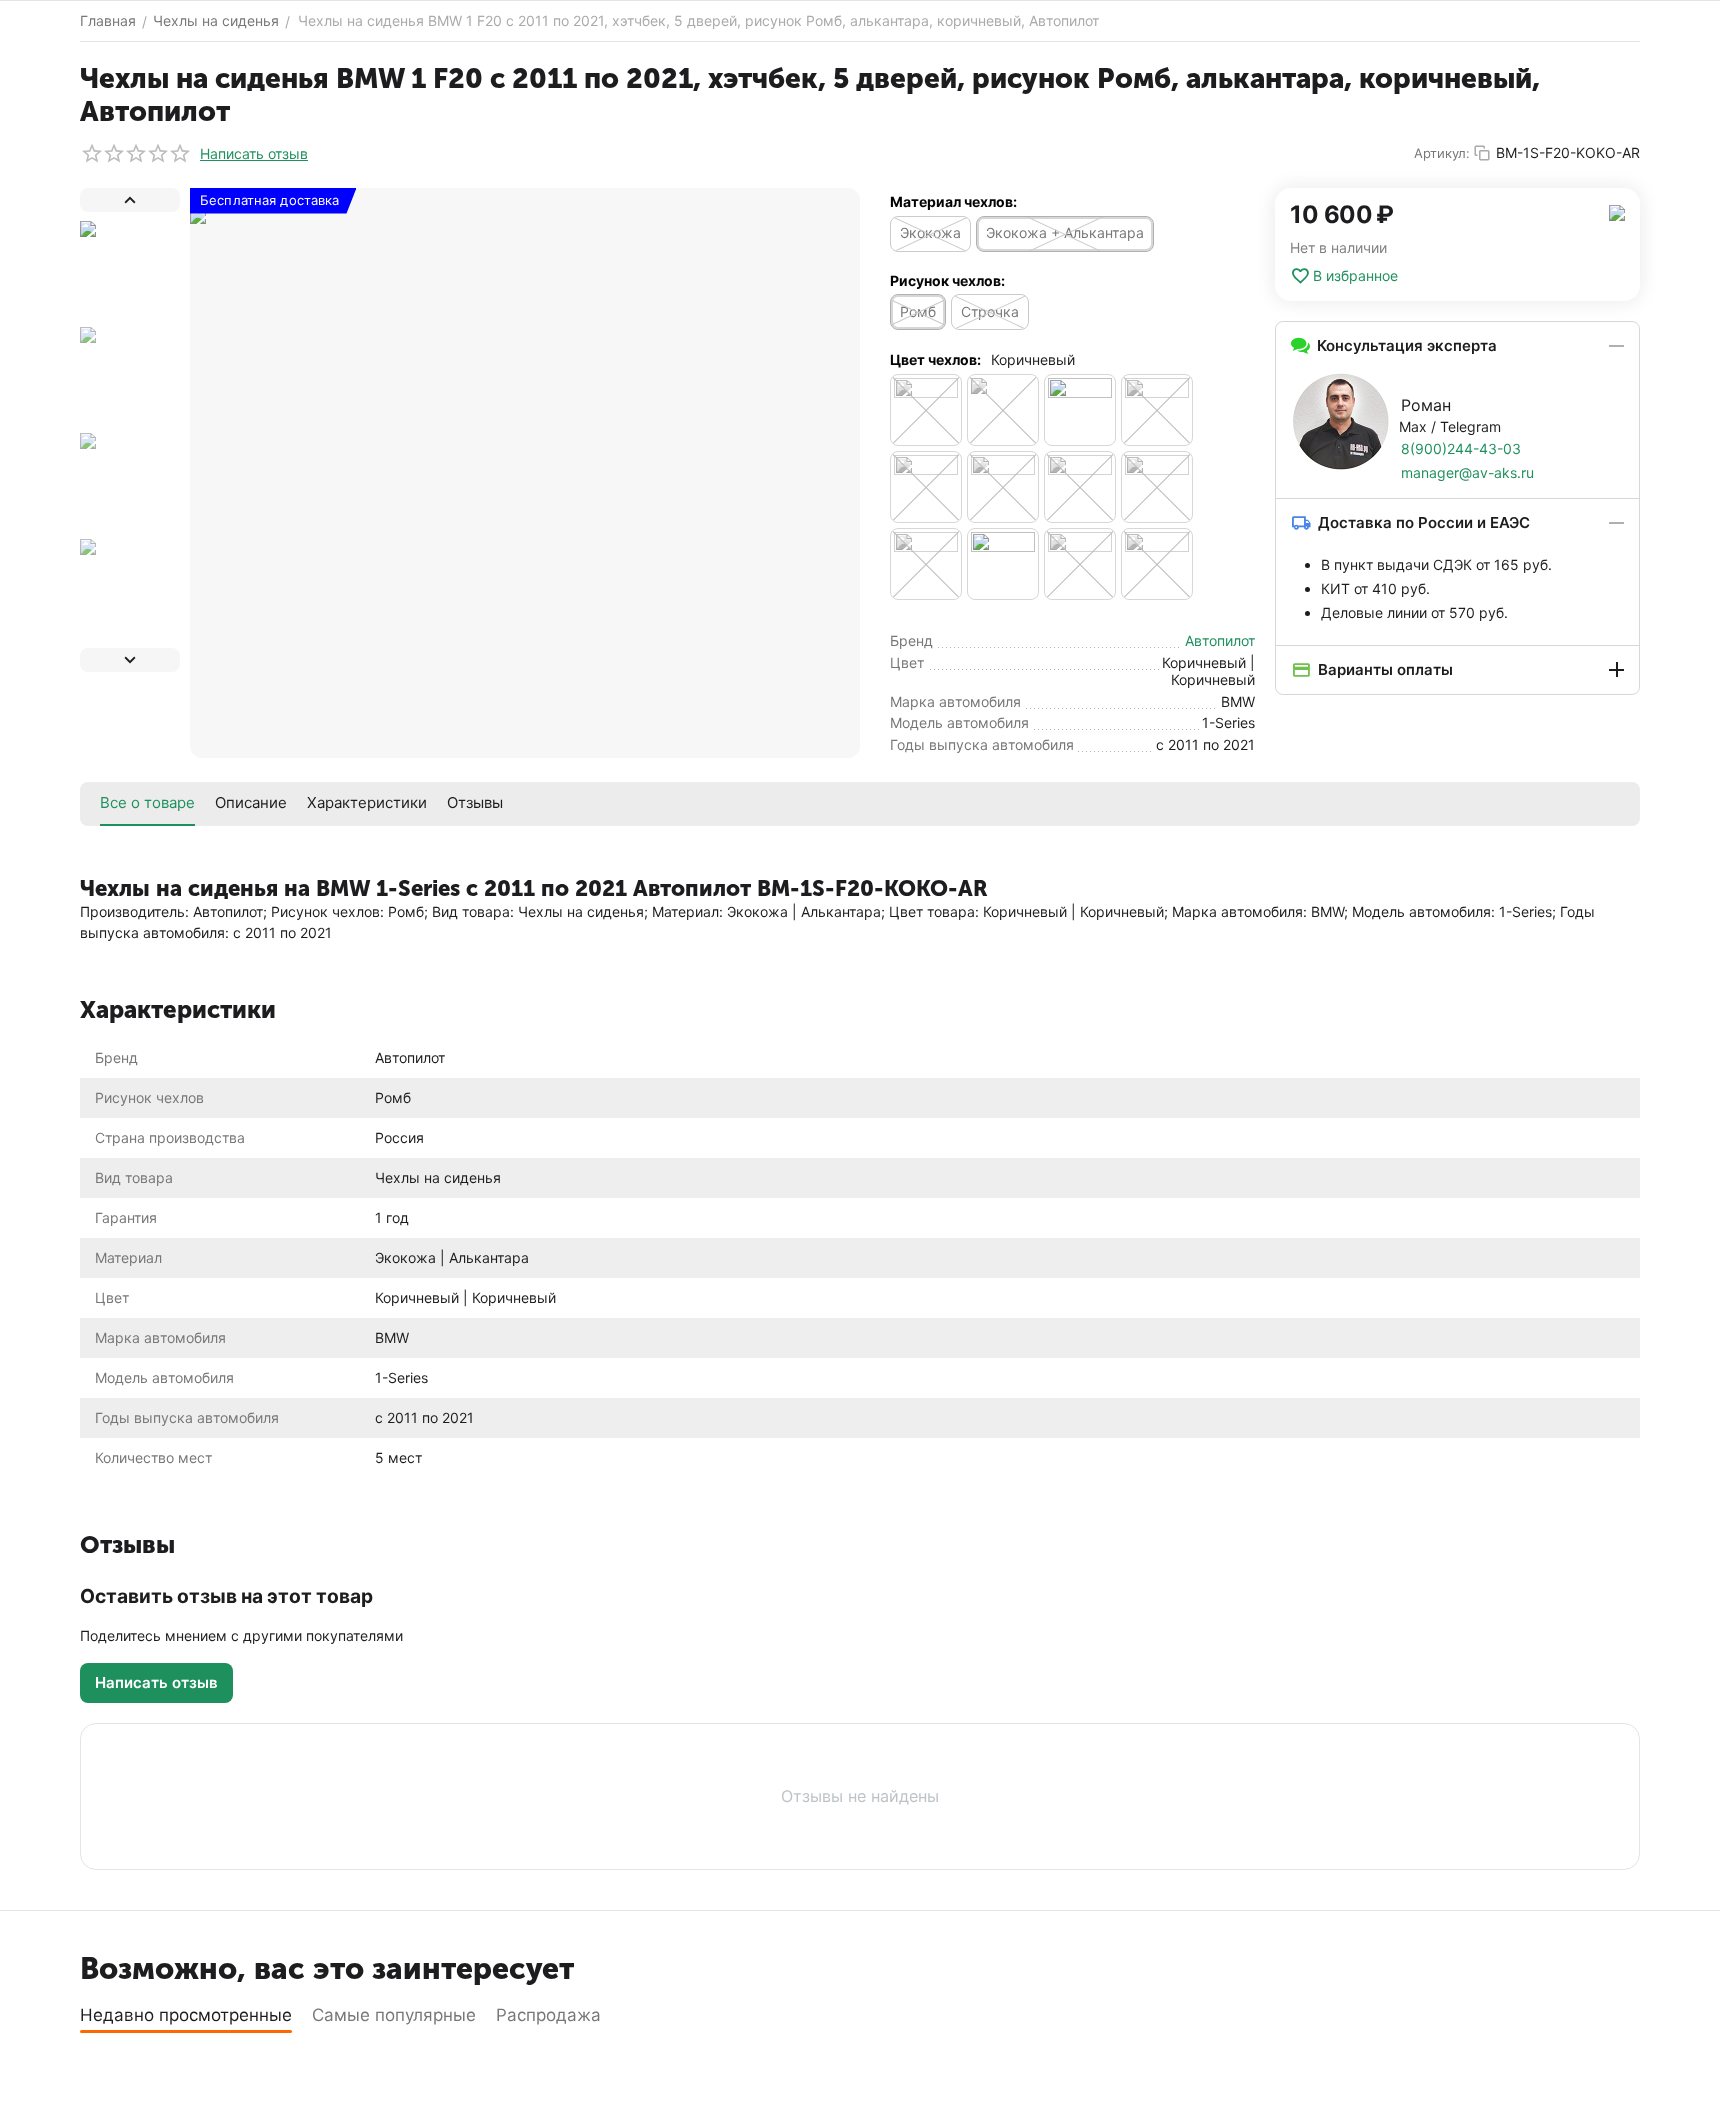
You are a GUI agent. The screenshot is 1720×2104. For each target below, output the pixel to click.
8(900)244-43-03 (1461, 448)
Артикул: (1442, 153)
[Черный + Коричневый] (926, 487)
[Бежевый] (926, 410)
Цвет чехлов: (935, 359)
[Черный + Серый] (1080, 487)
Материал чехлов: (953, 201)
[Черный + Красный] (1003, 487)
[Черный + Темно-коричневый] (926, 564)
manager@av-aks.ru (1467, 472)
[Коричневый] (1003, 410)
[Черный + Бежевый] (1157, 410)
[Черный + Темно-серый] (1003, 564)
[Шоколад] (1157, 564)
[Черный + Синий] (1157, 487)
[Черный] (1080, 410)
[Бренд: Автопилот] (1617, 211)
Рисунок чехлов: (947, 280)
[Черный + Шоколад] (1080, 564)
